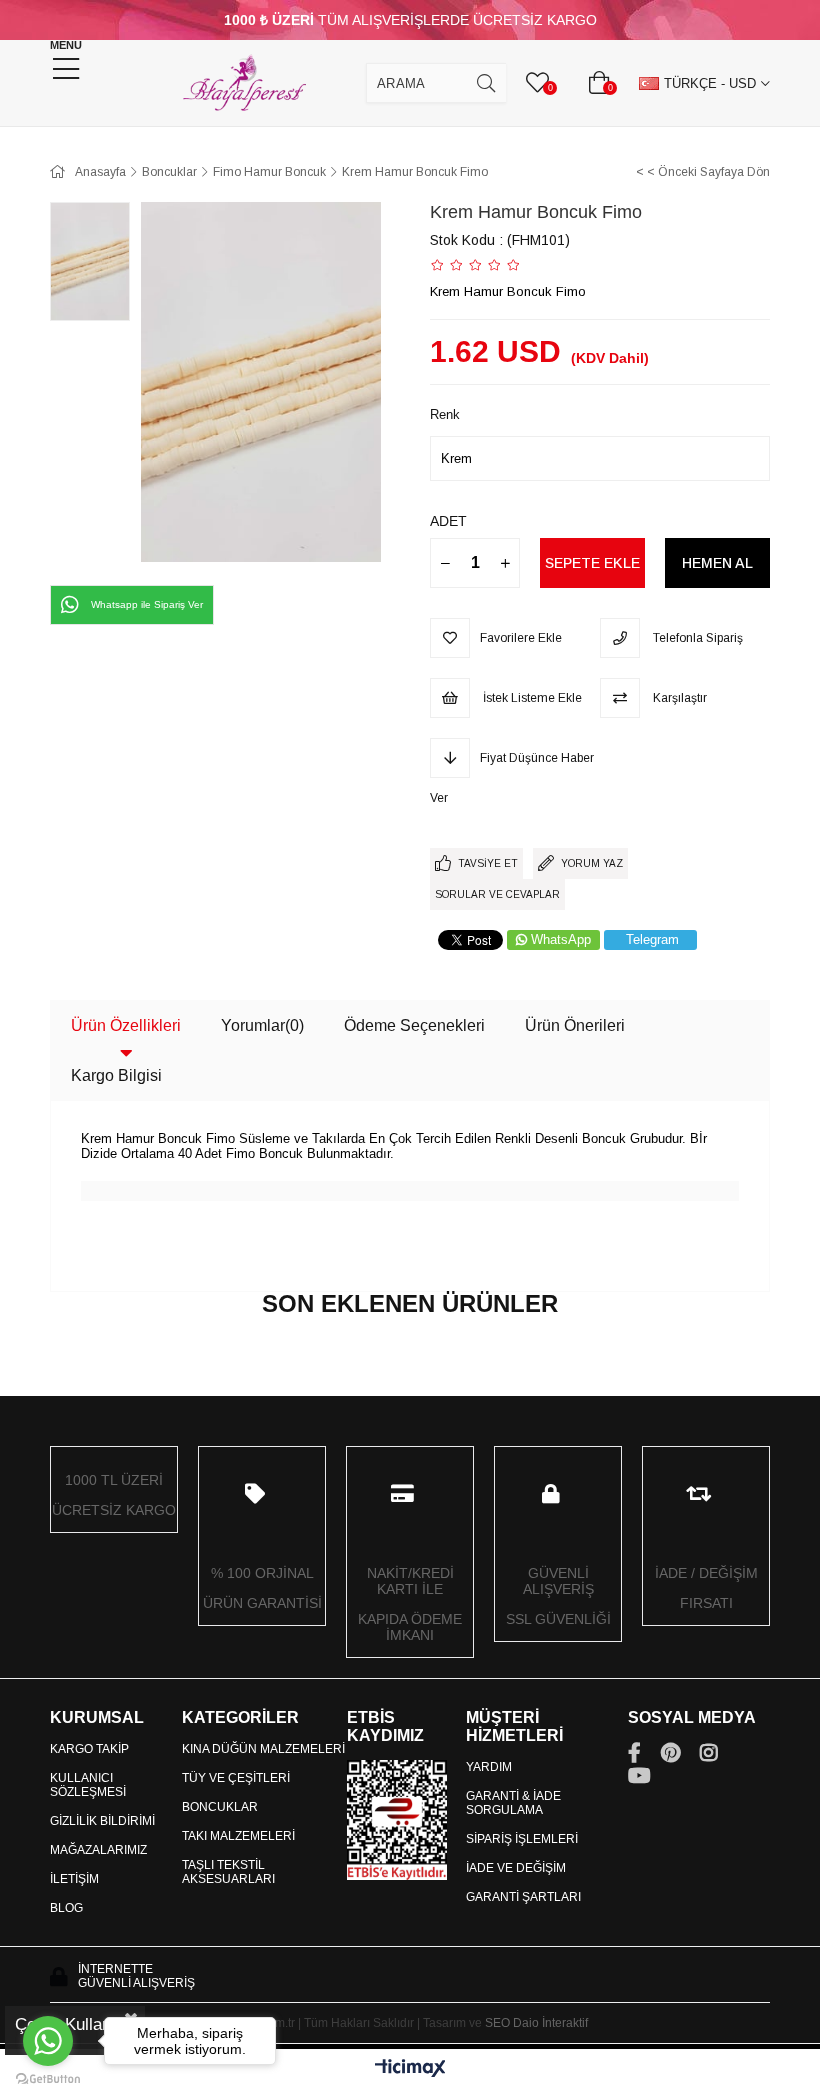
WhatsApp (561, 939)
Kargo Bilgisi (116, 1075)
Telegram (652, 939)
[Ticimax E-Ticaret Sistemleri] (410, 2069)
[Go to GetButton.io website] (48, 2079)
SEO (497, 2023)
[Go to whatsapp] (48, 2041)
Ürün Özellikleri (126, 1025)
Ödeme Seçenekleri (414, 1025)
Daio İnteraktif (550, 2023)
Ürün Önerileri (575, 1025)
